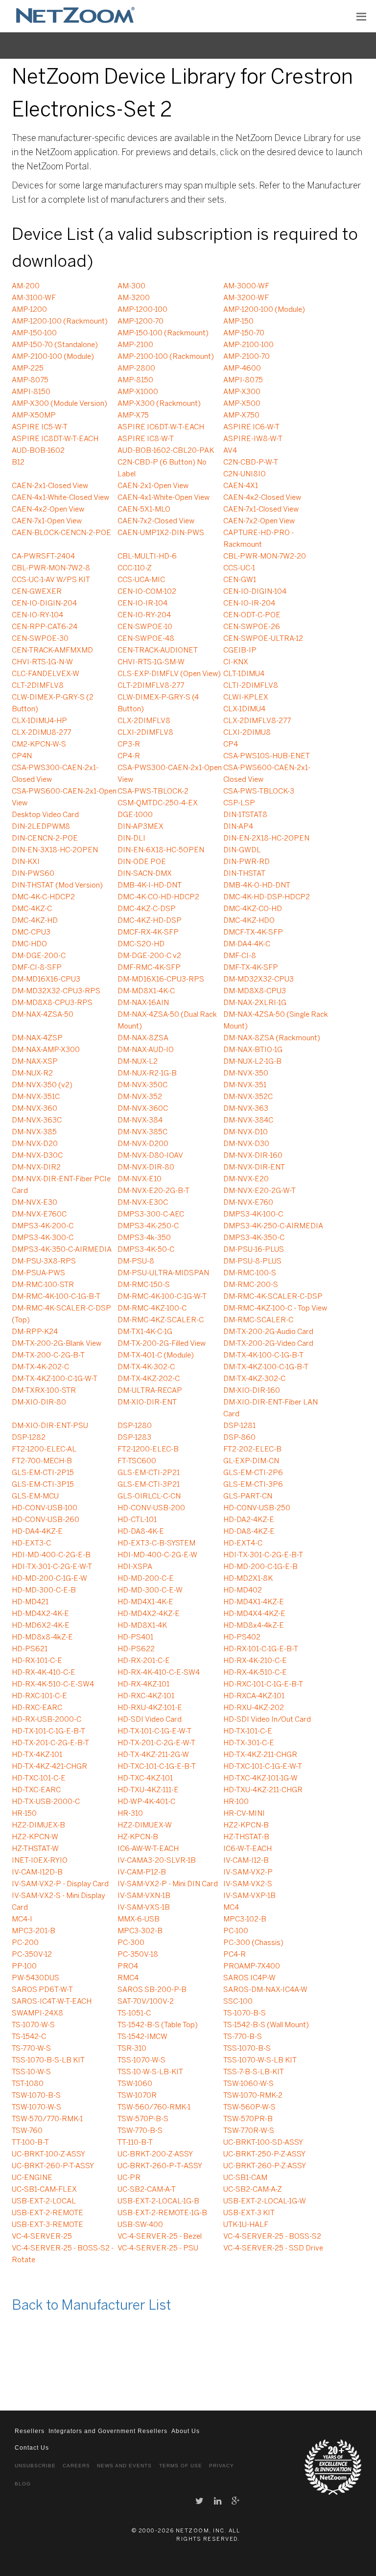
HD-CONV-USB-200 (151, 1508)
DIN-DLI (131, 839)
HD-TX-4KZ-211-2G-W (153, 1755)
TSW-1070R (137, 2096)
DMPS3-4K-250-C (148, 1226)
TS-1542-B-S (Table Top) (158, 2025)
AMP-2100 (135, 345)
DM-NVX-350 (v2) (42, 1085)
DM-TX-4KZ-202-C (149, 1379)
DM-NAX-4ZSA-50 (43, 1015)
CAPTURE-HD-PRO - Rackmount (258, 539)
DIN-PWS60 (33, 874)
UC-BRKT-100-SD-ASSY (263, 2143)
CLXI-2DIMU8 (247, 733)
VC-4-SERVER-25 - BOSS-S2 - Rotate (63, 2254)
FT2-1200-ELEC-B (148, 1450)
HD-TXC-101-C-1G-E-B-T (157, 1767)
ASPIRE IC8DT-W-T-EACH (55, 439)
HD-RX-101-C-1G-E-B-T (261, 1649)
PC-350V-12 (32, 1955)
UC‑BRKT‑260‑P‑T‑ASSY (160, 2166)
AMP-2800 (136, 369)
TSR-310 (132, 2049)
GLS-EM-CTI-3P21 (149, 1485)
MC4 (231, 1908)
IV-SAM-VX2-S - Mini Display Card (59, 1902)
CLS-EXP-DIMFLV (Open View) (169, 674)
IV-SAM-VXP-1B (249, 1896)
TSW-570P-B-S (143, 2119)
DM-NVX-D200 (143, 1144)
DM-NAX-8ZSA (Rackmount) (272, 1038)
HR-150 (24, 1814)
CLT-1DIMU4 (244, 674)
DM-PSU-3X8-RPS (44, 1262)
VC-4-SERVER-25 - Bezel (160, 2237)
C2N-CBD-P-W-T (251, 463)
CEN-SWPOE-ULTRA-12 (263, 639)
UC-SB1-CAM (245, 2178)
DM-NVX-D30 (246, 1144)
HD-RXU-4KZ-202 (254, 1708)
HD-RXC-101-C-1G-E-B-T (263, 1685)
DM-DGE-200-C (39, 956)
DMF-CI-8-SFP (37, 968)
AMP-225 (28, 369)
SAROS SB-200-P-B (152, 1990)
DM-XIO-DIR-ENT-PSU (50, 1426)
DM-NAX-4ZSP (37, 1038)
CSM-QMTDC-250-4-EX (158, 803)
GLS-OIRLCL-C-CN (149, 1497)
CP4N (22, 756)
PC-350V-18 (138, 1955)
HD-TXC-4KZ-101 (145, 1779)
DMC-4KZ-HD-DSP (150, 921)
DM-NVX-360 (35, 1109)
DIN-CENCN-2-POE (45, 839)
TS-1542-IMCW (142, 2037)
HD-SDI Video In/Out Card (267, 1720)
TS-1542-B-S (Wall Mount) (266, 2025)
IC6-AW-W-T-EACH (148, 1849)
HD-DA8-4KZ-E (249, 1532)
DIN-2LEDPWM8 (41, 827)
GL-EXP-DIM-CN (251, 1461)
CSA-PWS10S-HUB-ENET (267, 756)
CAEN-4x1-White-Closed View (60, 498)
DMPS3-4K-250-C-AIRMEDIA (273, 1226)
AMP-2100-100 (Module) (53, 357)
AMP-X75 (133, 416)
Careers (76, 2466)
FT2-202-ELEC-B (252, 1450)
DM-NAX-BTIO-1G (253, 1050)
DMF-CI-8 (240, 956)
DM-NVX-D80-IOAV (150, 1156)
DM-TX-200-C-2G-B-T (48, 1356)
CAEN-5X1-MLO (144, 510)
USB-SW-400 (140, 2225)
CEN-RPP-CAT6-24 (45, 627)
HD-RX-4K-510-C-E (255, 1673)
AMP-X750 (241, 416)
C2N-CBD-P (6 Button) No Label (162, 468)
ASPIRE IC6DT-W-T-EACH (161, 427)
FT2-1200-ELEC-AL (44, 1450)
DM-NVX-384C (248, 1121)
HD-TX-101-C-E (248, 1732)
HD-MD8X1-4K (142, 1626)
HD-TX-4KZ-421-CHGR (49, 1767)
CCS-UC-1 (239, 568)
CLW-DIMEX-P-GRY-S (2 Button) (53, 703)
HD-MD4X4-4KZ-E (254, 1614)
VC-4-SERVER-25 (42, 2237)
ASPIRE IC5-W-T (40, 427)
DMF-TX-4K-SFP (251, 968)
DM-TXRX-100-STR (44, 1391)
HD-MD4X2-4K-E (40, 1614)
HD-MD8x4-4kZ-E (254, 1626)
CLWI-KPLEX (246, 698)
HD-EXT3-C (31, 1544)
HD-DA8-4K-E (141, 1532)
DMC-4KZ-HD (35, 921)
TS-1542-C (29, 2037)
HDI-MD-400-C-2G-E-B (51, 1555)
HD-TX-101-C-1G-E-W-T (154, 1732)
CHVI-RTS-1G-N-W (42, 662)
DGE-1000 (135, 815)
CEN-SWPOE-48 (146, 639)
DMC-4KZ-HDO (249, 921)
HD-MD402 (243, 1591)
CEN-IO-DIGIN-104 (255, 592)
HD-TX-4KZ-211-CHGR (260, 1755)
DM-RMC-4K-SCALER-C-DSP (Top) (61, 1314)
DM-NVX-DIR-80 (146, 1168)
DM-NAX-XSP (35, 1062)
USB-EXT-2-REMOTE (47, 2213)
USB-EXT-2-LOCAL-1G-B (158, 2201)
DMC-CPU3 (31, 933)
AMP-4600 (242, 369)
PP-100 (24, 1967)
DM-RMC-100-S (250, 1273)
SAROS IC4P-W (249, 1978)
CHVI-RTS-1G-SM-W (151, 662)
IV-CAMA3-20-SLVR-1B (157, 1861)
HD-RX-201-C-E (144, 1661)
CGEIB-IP (240, 651)
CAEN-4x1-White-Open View (164, 498)
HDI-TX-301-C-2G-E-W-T (52, 1567)
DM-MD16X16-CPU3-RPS (161, 980)
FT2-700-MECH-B (42, 1461)
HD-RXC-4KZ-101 (146, 1696)
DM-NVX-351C (36, 1097)
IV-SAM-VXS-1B (144, 1908)
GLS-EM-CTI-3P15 (43, 1485)
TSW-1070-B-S (36, 2096)
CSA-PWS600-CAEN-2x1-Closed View (267, 774)
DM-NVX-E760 (248, 1203)
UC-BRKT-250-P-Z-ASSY (264, 2154)
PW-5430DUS (35, 1978)
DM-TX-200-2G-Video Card (268, 1344)
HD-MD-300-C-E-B (44, 1591)
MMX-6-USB (139, 1920)
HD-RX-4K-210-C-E (255, 1661)
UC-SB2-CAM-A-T (147, 2190)
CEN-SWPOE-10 (145, 627)
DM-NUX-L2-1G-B (252, 1062)
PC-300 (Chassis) (253, 1943)
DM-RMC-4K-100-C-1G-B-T (56, 1297)
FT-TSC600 (137, 1461)
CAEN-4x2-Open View (48, 510)
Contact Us (32, 2448)
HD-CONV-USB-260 (46, 1520)
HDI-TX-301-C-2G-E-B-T (263, 1555)
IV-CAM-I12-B (246, 1861)
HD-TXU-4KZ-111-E (148, 1790)
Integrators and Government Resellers (108, 2431)
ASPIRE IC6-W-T (251, 427)
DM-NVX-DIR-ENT (254, 1168)
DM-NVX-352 (140, 1097)
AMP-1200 (29, 310)
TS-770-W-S (31, 2049)
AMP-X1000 (138, 392)
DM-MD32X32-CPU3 (258, 980)
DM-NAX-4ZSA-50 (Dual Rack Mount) (167, 1021)
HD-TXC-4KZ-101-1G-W (260, 1779)
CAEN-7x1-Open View (47, 521)
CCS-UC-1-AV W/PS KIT (51, 580)
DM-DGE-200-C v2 (149, 956)
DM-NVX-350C (142, 1085)
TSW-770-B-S (140, 2131)
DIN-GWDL (242, 850)
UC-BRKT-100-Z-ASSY (48, 2154)
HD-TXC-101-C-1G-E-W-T (263, 1767)
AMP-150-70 (244, 333)
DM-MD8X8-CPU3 (255, 991)
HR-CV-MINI (244, 1814)
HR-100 (236, 1802)
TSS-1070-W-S (141, 2061)
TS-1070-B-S (245, 2014)
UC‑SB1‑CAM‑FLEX (44, 2190)
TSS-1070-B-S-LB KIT (48, 2061)
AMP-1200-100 (142, 310)
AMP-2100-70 (247, 357)
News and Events (124, 2466)
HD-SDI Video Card (150, 1720)
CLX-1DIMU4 (244, 709)
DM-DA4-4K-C (247, 944)
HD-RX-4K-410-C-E (44, 1673)
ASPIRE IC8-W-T (146, 439)
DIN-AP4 (238, 827)
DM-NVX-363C (37, 1121)
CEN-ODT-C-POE (252, 615)
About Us (186, 2431)
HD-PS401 (135, 1638)
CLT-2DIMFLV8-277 (151, 686)
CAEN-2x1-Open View (153, 486)
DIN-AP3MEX (141, 827)
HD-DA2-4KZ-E (249, 1520)
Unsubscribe (35, 2466)
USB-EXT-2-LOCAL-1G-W (265, 2201)
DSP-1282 (29, 1438)
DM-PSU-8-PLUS (252, 1262)
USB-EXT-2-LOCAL (44, 2201)
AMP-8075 (30, 380)
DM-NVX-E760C (39, 1215)
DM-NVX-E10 (140, 1179)
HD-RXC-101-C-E (39, 1696)
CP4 (231, 745)
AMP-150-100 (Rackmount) (163, 333)
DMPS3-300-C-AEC (151, 1215)
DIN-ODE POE (142, 862)
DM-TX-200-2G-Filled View (162, 1344)
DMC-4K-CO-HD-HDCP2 (158, 897)
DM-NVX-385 (34, 1132)
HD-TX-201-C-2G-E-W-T (156, 1743)
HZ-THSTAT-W (35, 1849)
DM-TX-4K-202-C (40, 1367)
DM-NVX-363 (246, 1109)
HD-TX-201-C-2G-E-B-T (50, 1743)
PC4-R (235, 1955)
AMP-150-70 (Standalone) (55, 345)
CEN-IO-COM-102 (147, 592)
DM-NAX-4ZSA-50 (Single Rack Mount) (276, 1021)
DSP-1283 (134, 1438)
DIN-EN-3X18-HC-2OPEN (55, 850)
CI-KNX (236, 662)
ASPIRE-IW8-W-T (253, 439)
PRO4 (128, 1967)
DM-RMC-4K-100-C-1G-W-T (162, 1297)
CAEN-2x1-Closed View (50, 486)
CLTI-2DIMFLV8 (251, 686)
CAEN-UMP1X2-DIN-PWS (161, 533)
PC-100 (236, 1931)
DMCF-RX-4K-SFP (148, 933)
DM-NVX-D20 (35, 1144)
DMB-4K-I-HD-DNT (150, 886)
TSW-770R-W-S (249, 2131)
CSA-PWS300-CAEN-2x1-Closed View (55, 774)
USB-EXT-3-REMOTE (47, 2225)
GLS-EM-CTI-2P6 (253, 1473)
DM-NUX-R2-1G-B (147, 1074)
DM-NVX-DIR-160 (253, 1156)
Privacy (222, 2466)
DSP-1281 (239, 1426)
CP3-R (129, 745)
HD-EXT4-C (243, 1544)
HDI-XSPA (135, 1567)
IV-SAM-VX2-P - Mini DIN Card (168, 1884)
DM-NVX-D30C (37, 1156)
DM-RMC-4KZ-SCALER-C (161, 1320)
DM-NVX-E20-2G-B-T (153, 1191)
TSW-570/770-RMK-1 (47, 2119)
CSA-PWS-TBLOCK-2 (153, 792)
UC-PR (129, 2178)
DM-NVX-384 (140, 1121)
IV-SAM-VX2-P (248, 1873)
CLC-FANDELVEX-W (46, 674)
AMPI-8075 (243, 380)
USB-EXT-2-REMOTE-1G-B (162, 2213)
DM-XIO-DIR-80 (39, 1403)
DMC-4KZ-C (32, 909)
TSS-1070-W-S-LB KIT (260, 2061)
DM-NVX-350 (246, 1074)
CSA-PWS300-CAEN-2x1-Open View (170, 774)
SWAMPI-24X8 (37, 2014)
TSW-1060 (135, 2084)
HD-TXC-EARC (36, 1790)
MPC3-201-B (34, 1931)
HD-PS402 (242, 1638)
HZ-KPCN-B (138, 1837)
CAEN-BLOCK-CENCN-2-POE (61, 533)
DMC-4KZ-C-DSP (147, 909)
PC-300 (131, 1943)
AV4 (230, 451)
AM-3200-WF (246, 298)
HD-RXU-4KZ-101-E (150, 1708)
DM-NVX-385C (142, 1132)
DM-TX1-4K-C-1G (145, 1332)
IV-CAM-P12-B (142, 1873)
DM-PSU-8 (136, 1262)
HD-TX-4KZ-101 (37, 1755)
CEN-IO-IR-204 (249, 604)
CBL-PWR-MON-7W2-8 (51, 568)
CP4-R (129, 756)
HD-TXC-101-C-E (39, 1779)
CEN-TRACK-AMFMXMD (52, 651)
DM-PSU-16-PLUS (254, 1250)
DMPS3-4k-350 (144, 1238)
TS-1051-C (134, 2014)
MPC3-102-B (245, 1920)
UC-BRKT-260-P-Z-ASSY (265, 2166)
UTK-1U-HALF (246, 2225)
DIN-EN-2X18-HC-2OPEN (266, 839)
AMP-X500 (242, 404)
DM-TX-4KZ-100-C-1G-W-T (55, 1379)
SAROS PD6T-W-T (42, 1990)
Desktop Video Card (45, 815)
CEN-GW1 (240, 580)
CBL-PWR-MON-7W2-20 (265, 557)
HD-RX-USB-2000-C (47, 1720)
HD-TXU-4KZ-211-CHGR (263, 1790)
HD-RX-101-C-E (37, 1661)
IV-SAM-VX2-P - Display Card (60, 1884)
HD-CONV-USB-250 (257, 1508)
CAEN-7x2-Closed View (156, 521)
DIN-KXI (26, 862)
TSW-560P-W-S (249, 2108)
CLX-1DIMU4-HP (39, 721)
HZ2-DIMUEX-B (38, 1826)
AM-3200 (134, 298)
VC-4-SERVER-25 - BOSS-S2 (272, 2237)
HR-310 (130, 1814)
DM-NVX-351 (245, 1085)
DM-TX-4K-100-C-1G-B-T (263, 1356)
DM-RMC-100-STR (43, 1285)
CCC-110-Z (135, 568)
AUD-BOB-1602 (38, 451)
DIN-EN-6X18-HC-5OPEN (161, 850)
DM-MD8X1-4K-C (146, 991)
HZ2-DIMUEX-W (145, 1826)
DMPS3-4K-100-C (253, 1215)
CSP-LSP (239, 803)
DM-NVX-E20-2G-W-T (259, 1191)
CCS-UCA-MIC (141, 580)
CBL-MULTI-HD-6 (147, 557)
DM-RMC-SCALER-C (258, 1320)
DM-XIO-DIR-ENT (147, 1403)
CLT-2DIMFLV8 (38, 686)
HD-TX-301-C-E (249, 1743)
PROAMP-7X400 (252, 1967)
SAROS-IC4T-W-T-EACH (52, 2002)
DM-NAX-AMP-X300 (46, 1050)
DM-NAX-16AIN (143, 1003)
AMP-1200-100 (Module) (264, 310)
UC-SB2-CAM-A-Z (253, 2190)
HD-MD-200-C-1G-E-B (260, 1567)
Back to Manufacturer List (91, 2306)
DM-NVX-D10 (246, 1132)
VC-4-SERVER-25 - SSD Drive (273, 2248)
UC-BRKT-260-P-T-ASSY (53, 2166)
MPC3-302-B (140, 1931)
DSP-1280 (135, 1426)
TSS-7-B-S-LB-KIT (254, 2072)
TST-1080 (28, 2084)
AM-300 (131, 286)
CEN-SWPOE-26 (252, 627)
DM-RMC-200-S (251, 1285)
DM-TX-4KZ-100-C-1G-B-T (266, 1367)
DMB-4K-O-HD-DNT (257, 886)
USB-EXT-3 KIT (249, 2213)
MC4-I (22, 1920)
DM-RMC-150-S (144, 1285)
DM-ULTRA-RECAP (150, 1391)
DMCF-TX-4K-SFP (253, 933)
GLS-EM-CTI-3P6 (253, 1485)
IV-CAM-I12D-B (37, 1873)
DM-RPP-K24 (35, 1332)
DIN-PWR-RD (247, 862)
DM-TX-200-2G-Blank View (57, 1344)
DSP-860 (239, 1438)
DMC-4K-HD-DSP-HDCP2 (267, 897)
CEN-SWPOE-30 (40, 639)
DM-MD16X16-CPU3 (46, 980)
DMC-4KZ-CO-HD (253, 909)
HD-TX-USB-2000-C (46, 1802)
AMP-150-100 (34, 333)
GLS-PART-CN (248, 1497)
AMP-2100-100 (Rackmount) (166, 357)
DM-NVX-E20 (246, 1179)
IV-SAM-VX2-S (248, 1884)
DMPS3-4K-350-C (254, 1238)
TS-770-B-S (243, 2037)
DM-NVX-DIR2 (36, 1168)
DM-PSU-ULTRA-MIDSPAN (163, 1273)
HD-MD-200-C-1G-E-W (49, 1579)
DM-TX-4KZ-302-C (254, 1379)
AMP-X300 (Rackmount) (159, 404)
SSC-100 (238, 2002)
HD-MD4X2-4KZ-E (149, 1614)
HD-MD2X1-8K (248, 1579)
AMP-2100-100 (248, 345)
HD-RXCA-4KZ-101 (254, 1696)
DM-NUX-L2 (138, 1062)
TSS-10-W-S (31, 2072)
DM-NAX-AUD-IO (146, 1050)
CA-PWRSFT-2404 (43, 557)
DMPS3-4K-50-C (146, 1250)
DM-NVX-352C (248, 1097)
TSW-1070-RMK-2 (253, 2096)
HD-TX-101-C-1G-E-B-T (48, 1732)
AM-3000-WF (246, 286)
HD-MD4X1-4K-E (145, 1602)
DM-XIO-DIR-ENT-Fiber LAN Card (270, 1408)
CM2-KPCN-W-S (39, 745)
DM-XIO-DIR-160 (252, 1391)
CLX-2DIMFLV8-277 (257, 721)
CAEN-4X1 (241, 486)
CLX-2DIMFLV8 (144, 721)
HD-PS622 (136, 1649)
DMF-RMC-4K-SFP (149, 968)
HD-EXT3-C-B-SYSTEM (156, 1544)
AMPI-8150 (31, 392)
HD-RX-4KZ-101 (143, 1685)
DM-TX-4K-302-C (146, 1367)
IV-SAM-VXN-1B (144, 1896)
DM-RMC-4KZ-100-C (152, 1309)
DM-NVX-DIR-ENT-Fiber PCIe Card (61, 1185)
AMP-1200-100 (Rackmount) (60, 322)
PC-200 (25, 1943)
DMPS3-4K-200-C (43, 1226)
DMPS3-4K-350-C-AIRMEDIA (62, 1250)
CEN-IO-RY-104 (37, 615)
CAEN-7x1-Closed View (261, 510)
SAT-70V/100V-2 (146, 2002)
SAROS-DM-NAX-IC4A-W (265, 1990)
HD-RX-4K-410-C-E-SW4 (159, 1673)
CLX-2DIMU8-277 (41, 733)
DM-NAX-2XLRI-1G (255, 1003)
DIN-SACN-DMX (145, 874)
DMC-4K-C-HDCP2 (43, 897)
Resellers (30, 2431)
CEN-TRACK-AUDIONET (158, 651)
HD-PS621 (30, 1649)
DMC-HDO (29, 944)
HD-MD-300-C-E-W (150, 1591)
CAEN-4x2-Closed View (262, 498)
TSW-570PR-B (248, 2119)
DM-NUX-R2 (32, 1074)
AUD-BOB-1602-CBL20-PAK (166, 451)
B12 (18, 463)
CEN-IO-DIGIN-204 (44, 604)
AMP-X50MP (34, 416)
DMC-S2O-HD (141, 944)
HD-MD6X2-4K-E (41, 1626)
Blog (23, 2484)
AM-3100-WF (34, 298)
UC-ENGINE (32, 2178)
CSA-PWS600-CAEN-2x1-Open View (64, 797)
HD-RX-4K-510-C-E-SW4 (53, 1685)
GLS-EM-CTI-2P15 (43, 1473)
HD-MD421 (30, 1602)
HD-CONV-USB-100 (45, 1508)
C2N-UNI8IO (245, 474)
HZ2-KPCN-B (246, 1826)
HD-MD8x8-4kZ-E (42, 1638)
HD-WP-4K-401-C (146, 1802)
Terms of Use (181, 2466)
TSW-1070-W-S (36, 2108)
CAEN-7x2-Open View (259, 521)
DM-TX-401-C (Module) (156, 1356)
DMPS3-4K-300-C (43, 1238)
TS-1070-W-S (33, 2025)
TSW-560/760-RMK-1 (154, 2108)
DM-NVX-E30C (143, 1203)
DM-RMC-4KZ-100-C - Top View (275, 1309)
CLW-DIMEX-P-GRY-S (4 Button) (158, 703)
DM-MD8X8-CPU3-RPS (52, 1003)
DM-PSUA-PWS (38, 1273)
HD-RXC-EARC (37, 1708)
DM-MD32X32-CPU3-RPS (56, 991)
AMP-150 (238, 322)
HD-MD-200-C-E (146, 1579)
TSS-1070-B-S (247, 2049)
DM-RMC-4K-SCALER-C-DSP (273, 1297)
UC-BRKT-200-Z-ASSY (155, 2154)
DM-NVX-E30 (35, 1203)
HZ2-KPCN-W (35, 1837)
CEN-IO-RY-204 (144, 615)
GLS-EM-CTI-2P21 (149, 1473)
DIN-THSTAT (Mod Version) (57, 886)
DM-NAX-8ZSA (143, 1038)
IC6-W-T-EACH (247, 1849)
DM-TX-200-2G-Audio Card (268, 1332)
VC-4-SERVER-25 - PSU (158, 2248)
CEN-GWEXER (37, 592)
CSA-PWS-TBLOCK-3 (259, 792)
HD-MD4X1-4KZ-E (254, 1602)
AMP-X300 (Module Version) (59, 404)
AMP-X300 (242, 392)
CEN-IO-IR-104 (142, 604)
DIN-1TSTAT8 (245, 815)
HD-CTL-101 (137, 1520)
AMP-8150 (135, 380)
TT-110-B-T (135, 2143)
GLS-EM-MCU (35, 1497)
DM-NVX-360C (143, 1109)
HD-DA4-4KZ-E (37, 1532)
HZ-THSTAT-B (246, 1837)
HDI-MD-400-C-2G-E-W (157, 1555)
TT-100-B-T (30, 2143)
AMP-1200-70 (141, 322)
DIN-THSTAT (244, 874)
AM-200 (26, 286)
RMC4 (128, 1978)
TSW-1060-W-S (248, 2084)
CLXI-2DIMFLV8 (145, 733)
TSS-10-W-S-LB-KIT (150, 2072)
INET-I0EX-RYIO (40, 1861)
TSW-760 (27, 2131)
